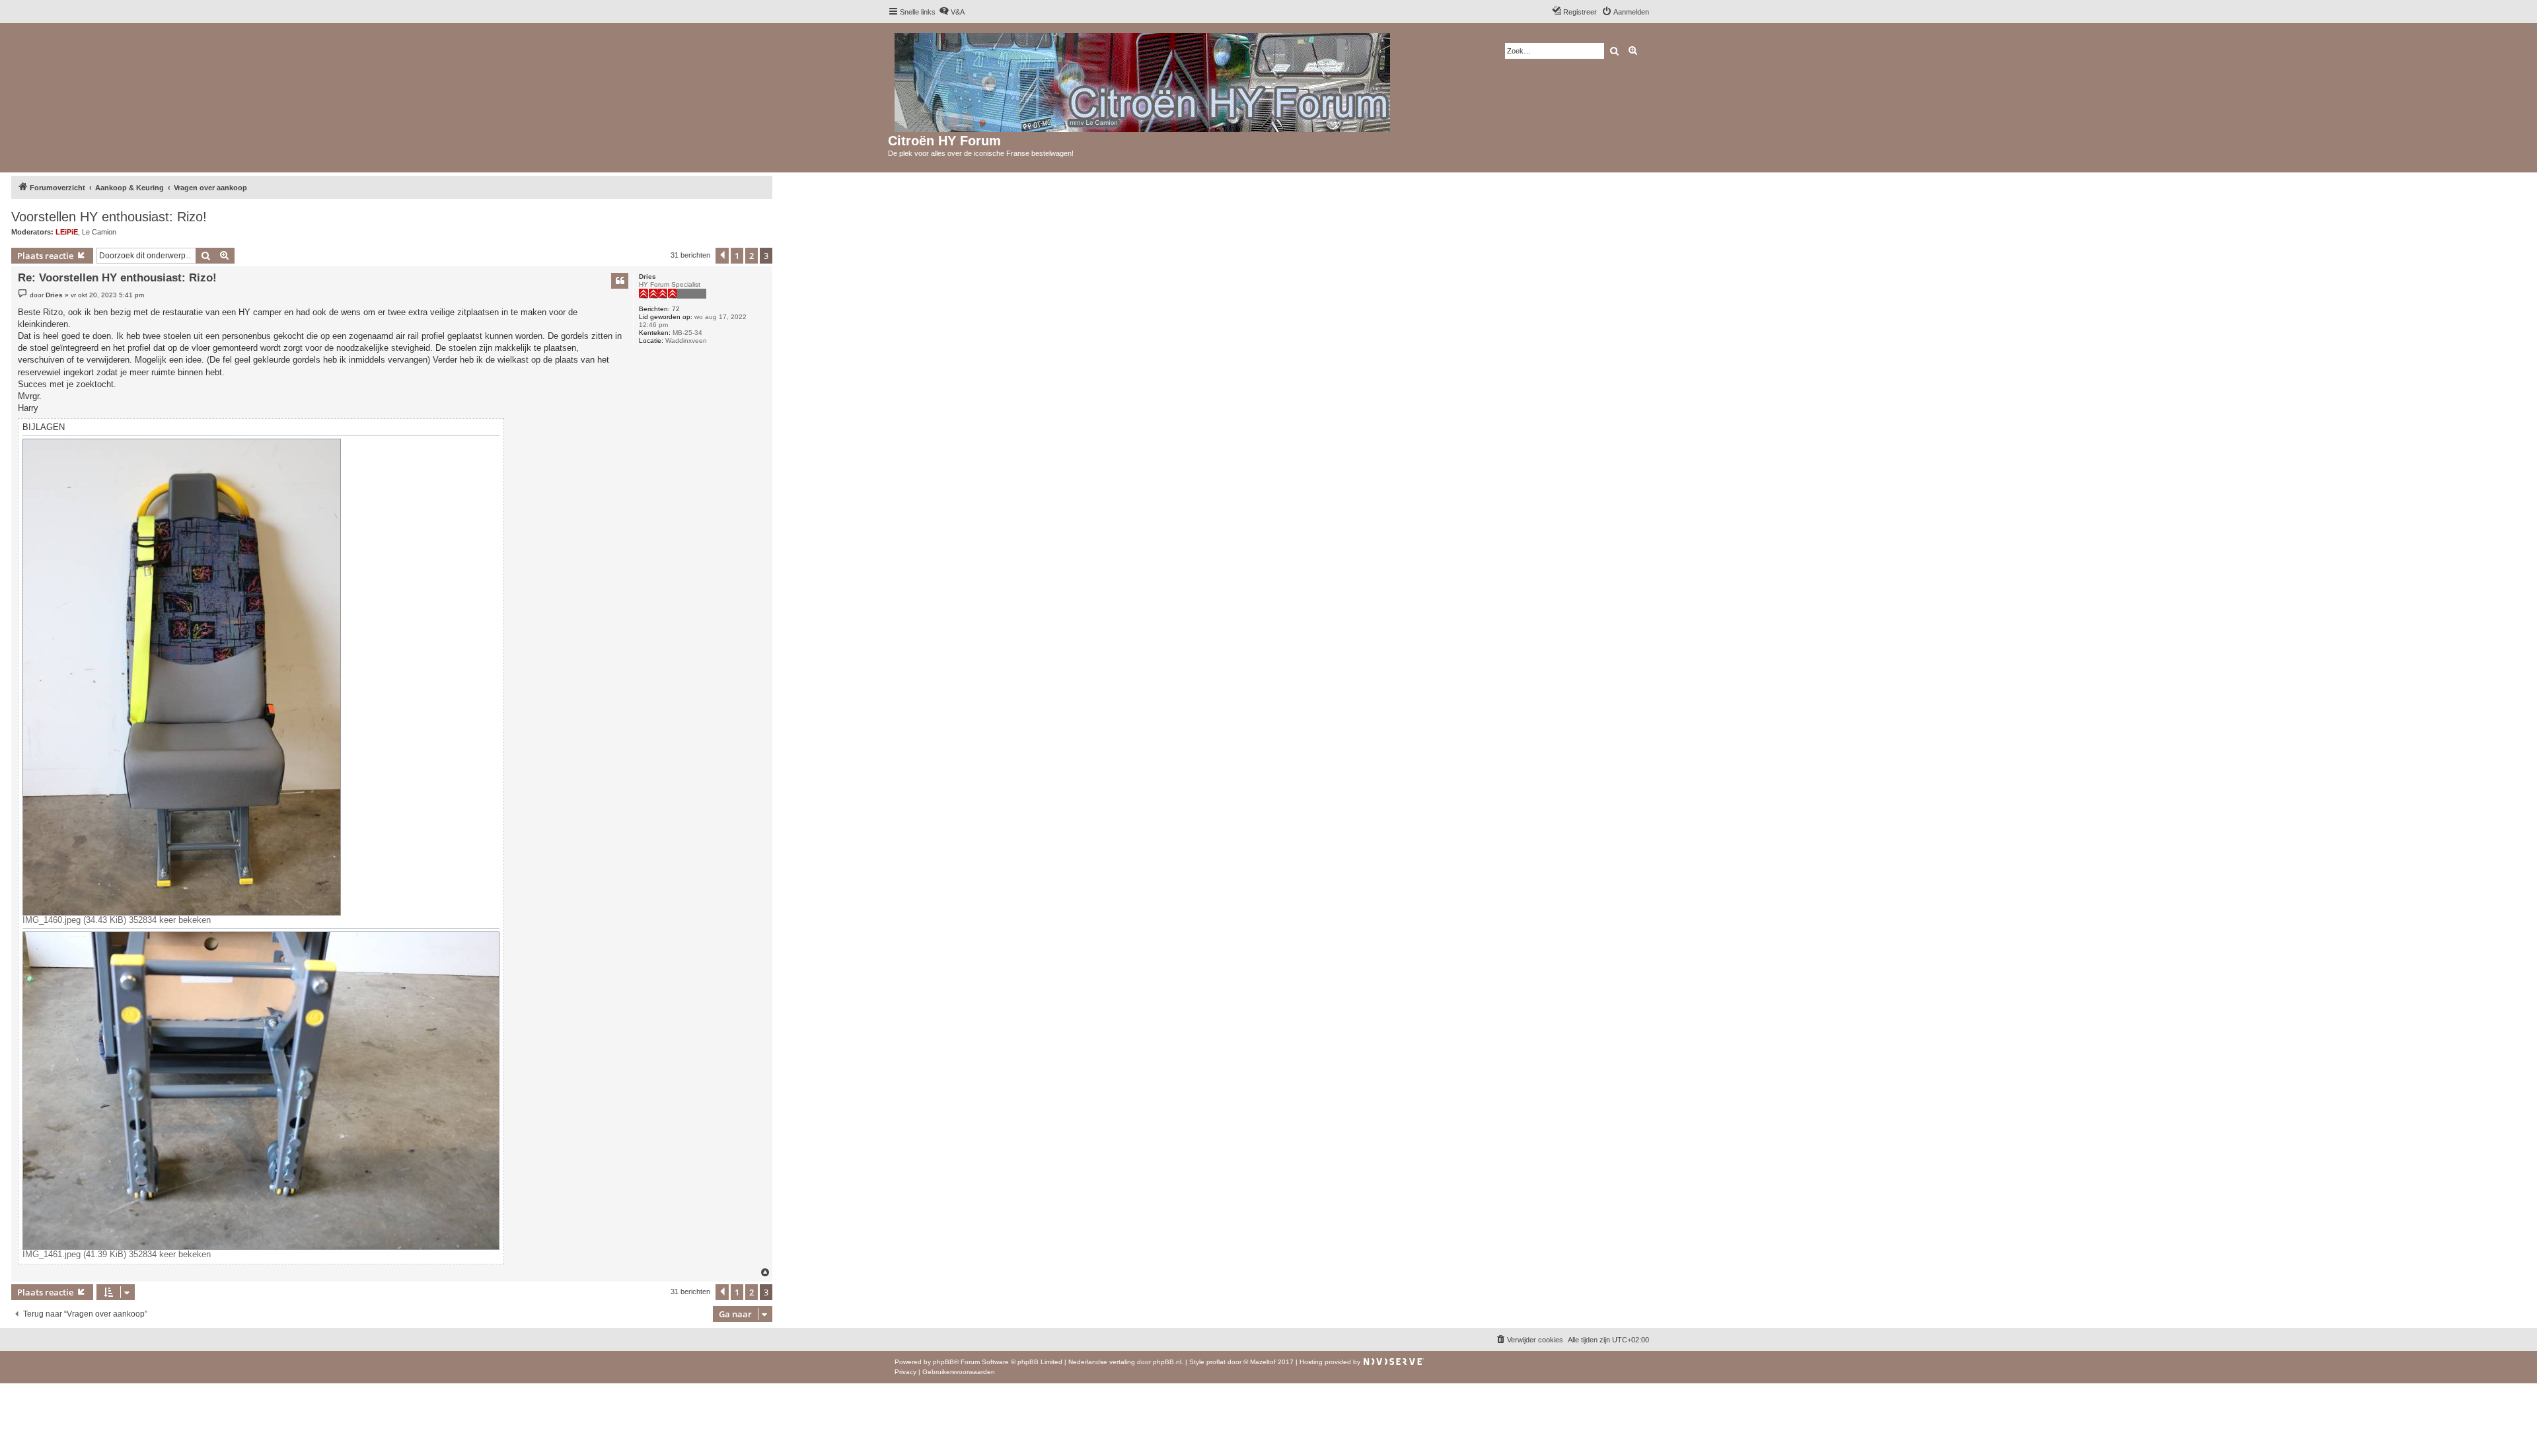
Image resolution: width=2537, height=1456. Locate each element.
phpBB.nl (1167, 1362)
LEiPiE (67, 232)
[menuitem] (952, 12)
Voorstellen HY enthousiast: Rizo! (109, 217)
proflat (1216, 1362)
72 (676, 309)
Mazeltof (1263, 1362)
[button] (722, 256)
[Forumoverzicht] (1143, 80)
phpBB (943, 1362)
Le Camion (99, 232)
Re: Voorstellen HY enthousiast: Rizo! (117, 278)
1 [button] (737, 256)
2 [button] (752, 256)
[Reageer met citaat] (620, 281)
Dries (647, 276)
